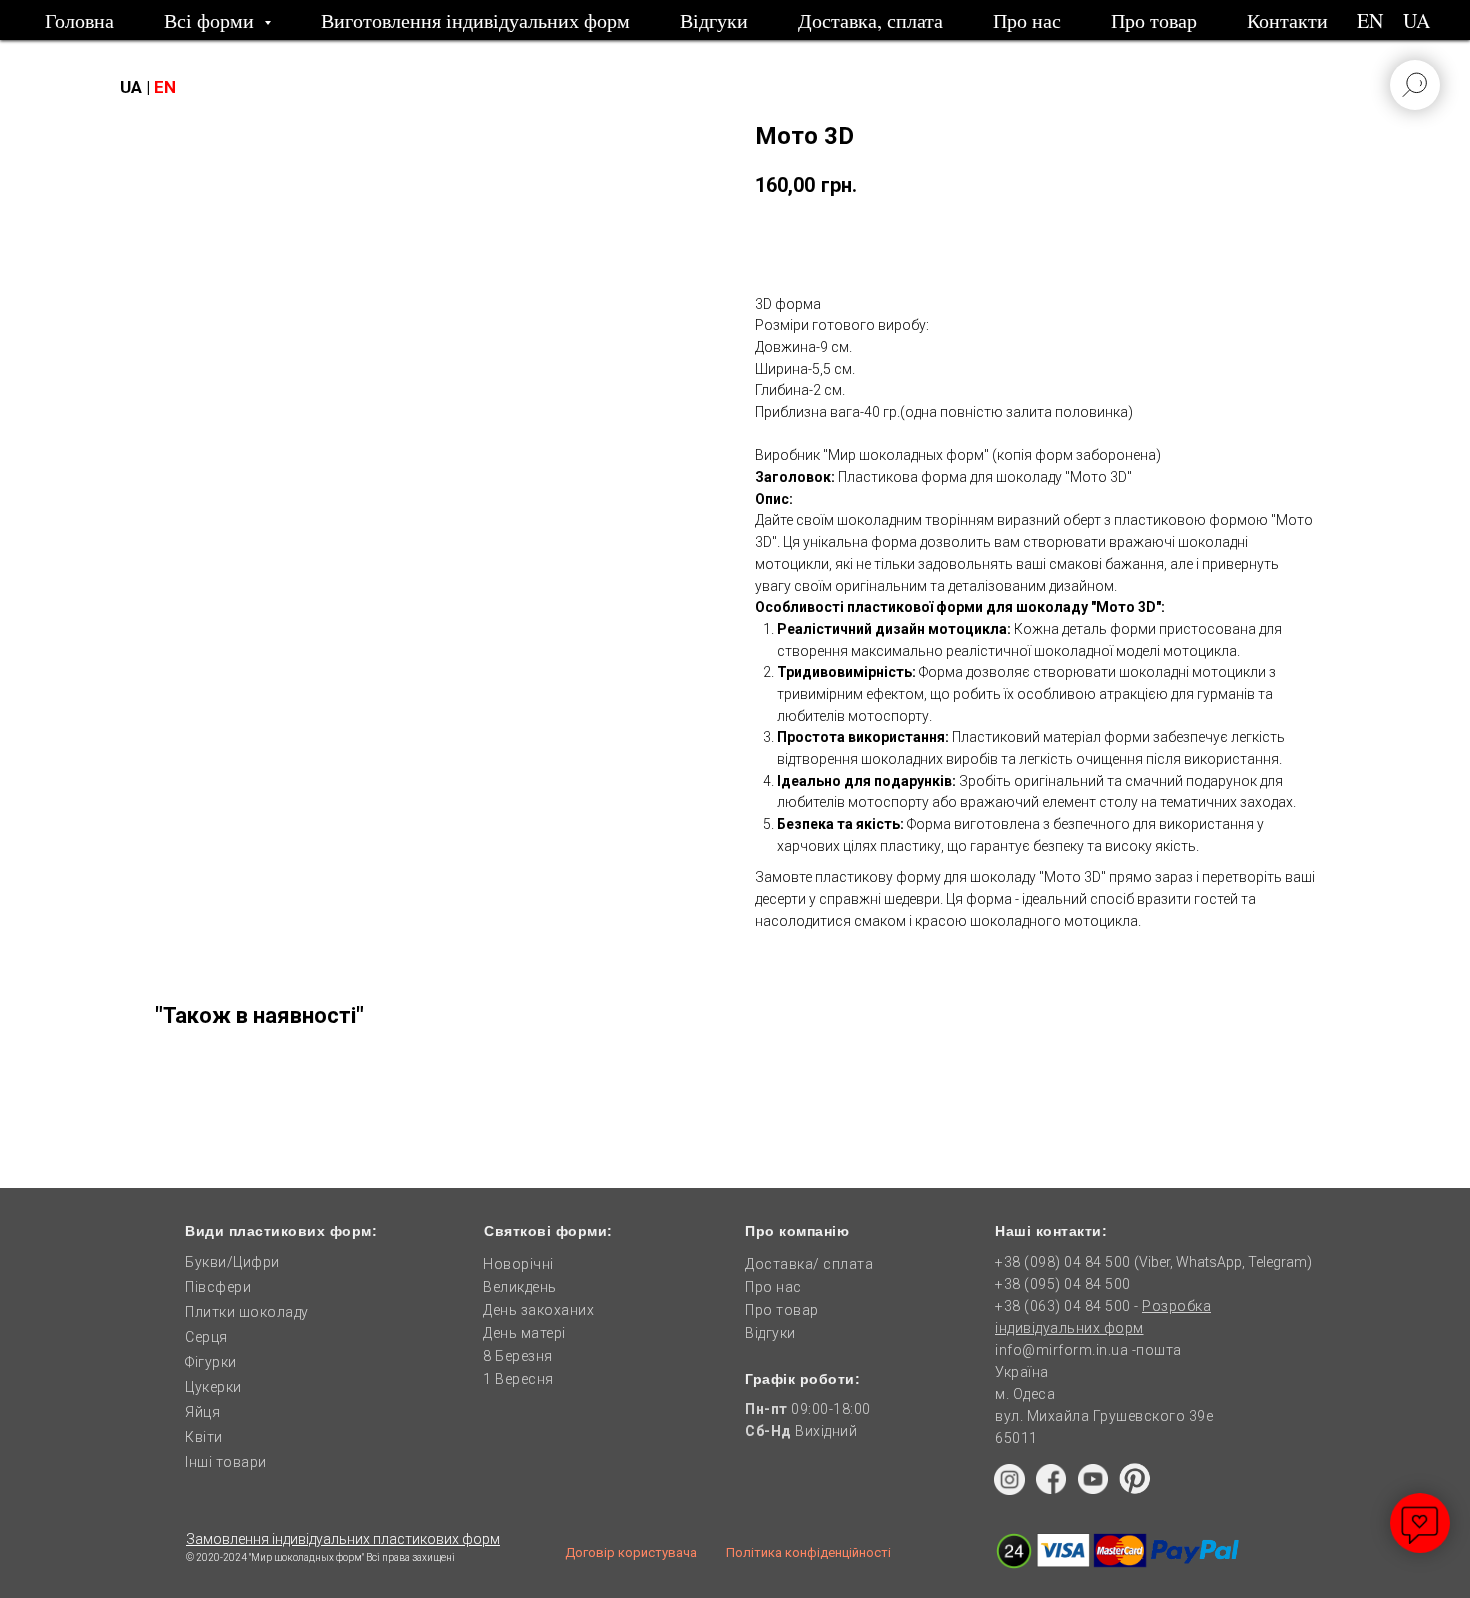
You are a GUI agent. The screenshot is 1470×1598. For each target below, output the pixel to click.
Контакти (1287, 20)
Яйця (202, 1412)
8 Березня (518, 1356)
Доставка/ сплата (809, 1264)
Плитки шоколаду (247, 1312)
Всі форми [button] (211, 20)
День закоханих (538, 1310)
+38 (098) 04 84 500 (1063, 1262)
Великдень (520, 1287)
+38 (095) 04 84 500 (1063, 1284)
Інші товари (226, 1462)
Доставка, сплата (870, 20)
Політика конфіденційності (808, 1552)
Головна (79, 20)
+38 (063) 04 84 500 (1064, 1306)
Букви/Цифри (232, 1262)
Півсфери (218, 1287)
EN (1370, 20)
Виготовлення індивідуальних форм (475, 20)
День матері (524, 1333)
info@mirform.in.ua (1061, 1350)
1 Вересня (518, 1379)
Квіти (204, 1437)
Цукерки (213, 1387)
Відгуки (714, 20)
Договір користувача (631, 1552)
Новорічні (518, 1264)
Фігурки (211, 1362)
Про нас (1027, 20)
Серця (206, 1337)
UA (1416, 20)
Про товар (1154, 20)
